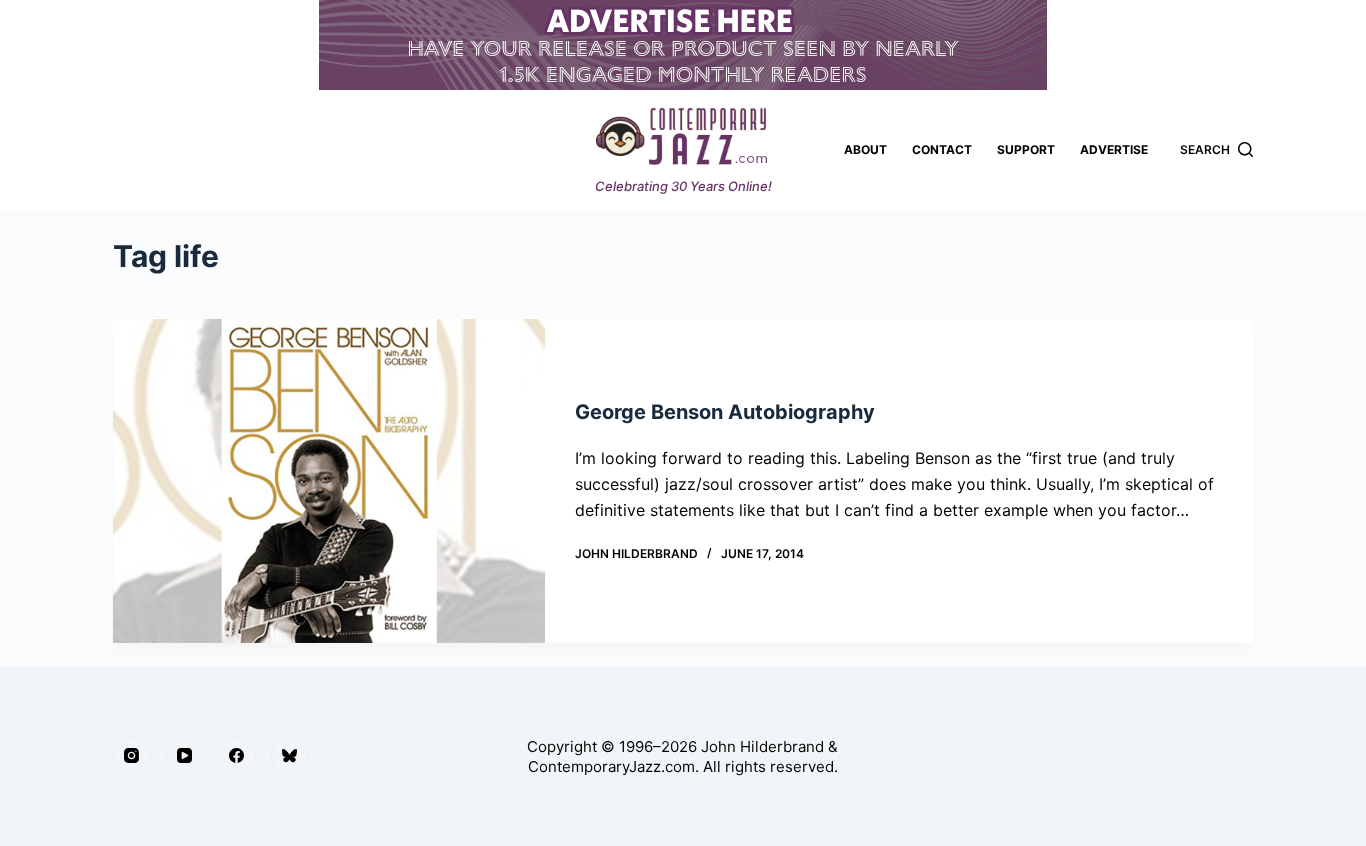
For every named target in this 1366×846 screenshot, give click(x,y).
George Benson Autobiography (725, 412)
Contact (942, 149)
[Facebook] (237, 756)
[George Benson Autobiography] (329, 481)
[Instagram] (132, 756)
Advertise (1114, 149)
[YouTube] (185, 756)
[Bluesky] (290, 756)
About (865, 149)
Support (1026, 149)
